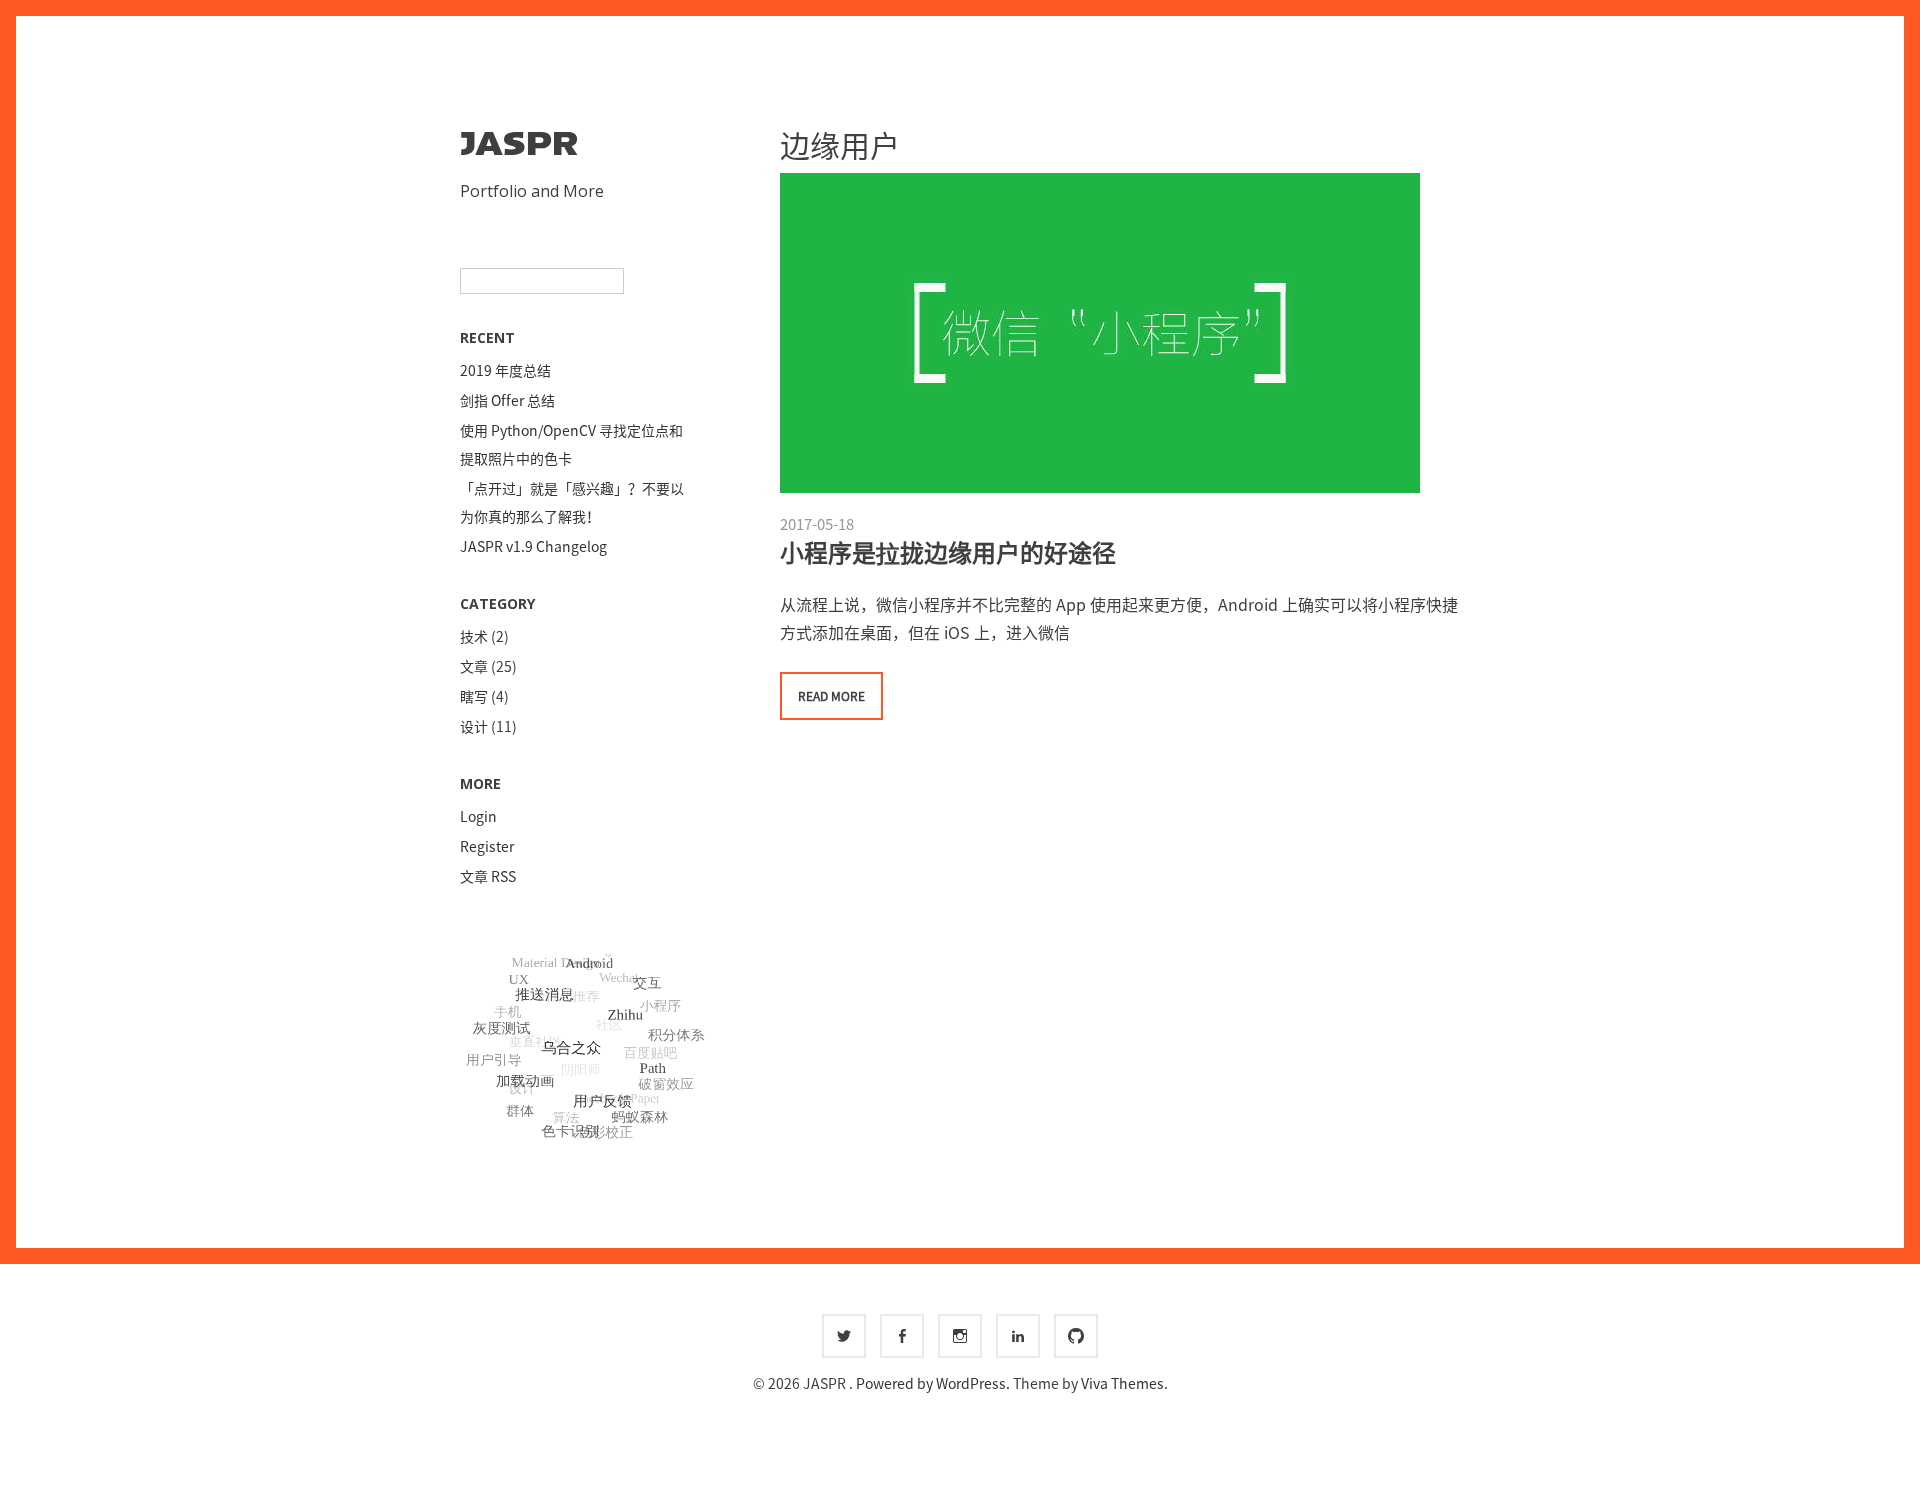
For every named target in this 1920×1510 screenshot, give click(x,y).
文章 (474, 666)
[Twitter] (844, 1336)
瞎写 (474, 696)
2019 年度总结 (505, 370)
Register (487, 846)
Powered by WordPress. (934, 1383)
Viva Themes (1122, 1383)
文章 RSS (488, 876)
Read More (831, 696)
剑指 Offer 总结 (507, 400)
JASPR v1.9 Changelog (533, 546)
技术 (474, 636)
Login (478, 816)
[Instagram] (960, 1336)
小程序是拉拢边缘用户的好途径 (948, 552)
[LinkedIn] (1018, 1336)
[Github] (1076, 1336)
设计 (474, 726)
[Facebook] (902, 1336)
